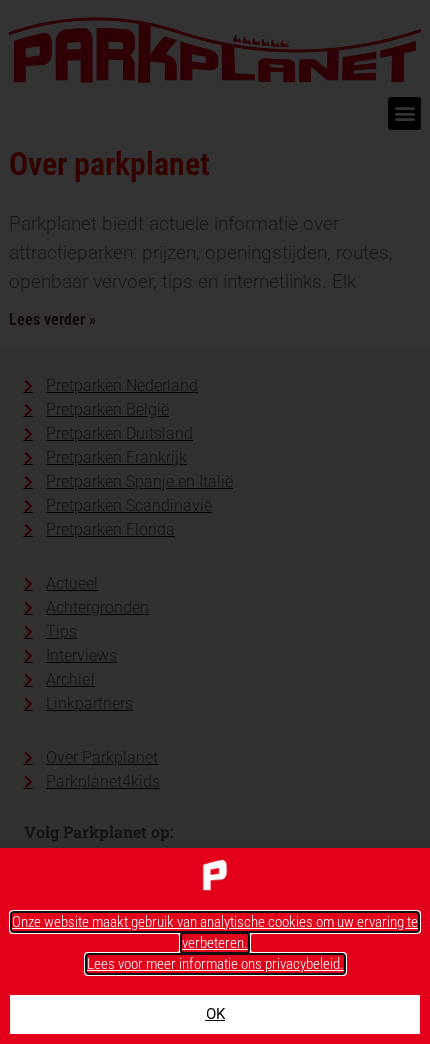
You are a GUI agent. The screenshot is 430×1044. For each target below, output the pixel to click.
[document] (215, 522)
